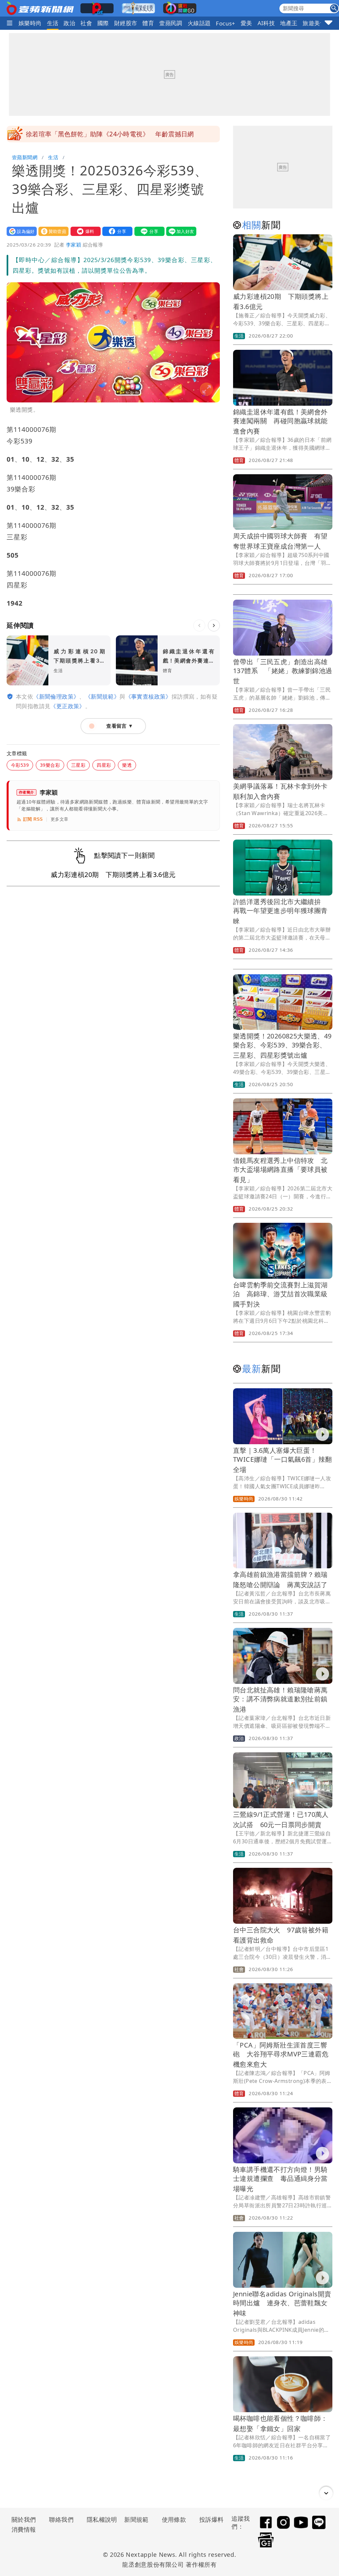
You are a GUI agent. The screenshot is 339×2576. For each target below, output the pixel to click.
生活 (53, 23)
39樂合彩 (50, 765)
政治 (69, 23)
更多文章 (60, 819)
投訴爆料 (212, 2519)
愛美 (246, 23)
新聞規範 (136, 2519)
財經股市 (126, 23)
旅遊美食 (314, 23)
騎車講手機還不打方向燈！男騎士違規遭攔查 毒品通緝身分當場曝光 (280, 2179)
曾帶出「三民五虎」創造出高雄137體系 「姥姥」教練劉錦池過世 (283, 671)
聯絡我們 (61, 2519)
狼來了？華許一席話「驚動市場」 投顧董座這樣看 (100, 134)
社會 (86, 23)
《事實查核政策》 (148, 696)
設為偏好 (20, 231)
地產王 (289, 23)
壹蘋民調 (171, 23)
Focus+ (225, 23)
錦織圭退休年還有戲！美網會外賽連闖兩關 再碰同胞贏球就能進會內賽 (280, 421)
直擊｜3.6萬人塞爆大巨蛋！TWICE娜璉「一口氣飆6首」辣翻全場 (283, 1460)
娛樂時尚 (30, 23)
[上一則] (199, 625)
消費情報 (24, 2529)
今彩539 (20, 765)
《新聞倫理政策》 (56, 696)
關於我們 (24, 2519)
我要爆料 (84, 231)
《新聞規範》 (102, 696)
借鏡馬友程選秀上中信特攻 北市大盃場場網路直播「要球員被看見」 (280, 1170)
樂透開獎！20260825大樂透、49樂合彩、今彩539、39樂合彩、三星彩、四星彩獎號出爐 (282, 1046)
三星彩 (78, 765)
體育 (148, 23)
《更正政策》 (68, 706)
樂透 (127, 765)
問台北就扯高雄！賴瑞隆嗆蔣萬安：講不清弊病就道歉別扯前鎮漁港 (280, 1700)
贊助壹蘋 (52, 231)
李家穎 (73, 245)
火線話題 (199, 23)
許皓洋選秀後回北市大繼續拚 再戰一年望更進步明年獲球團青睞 (280, 911)
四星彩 (104, 765)
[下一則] (214, 625)
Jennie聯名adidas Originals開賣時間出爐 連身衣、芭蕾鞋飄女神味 (282, 2303)
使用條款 (174, 2519)
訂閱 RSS (33, 819)
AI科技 (266, 23)
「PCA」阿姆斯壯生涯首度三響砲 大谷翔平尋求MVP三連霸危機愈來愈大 (281, 2055)
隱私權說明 (100, 2519)
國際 (103, 23)
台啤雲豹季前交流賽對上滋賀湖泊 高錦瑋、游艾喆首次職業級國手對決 (280, 1294)
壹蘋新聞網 (25, 157)
